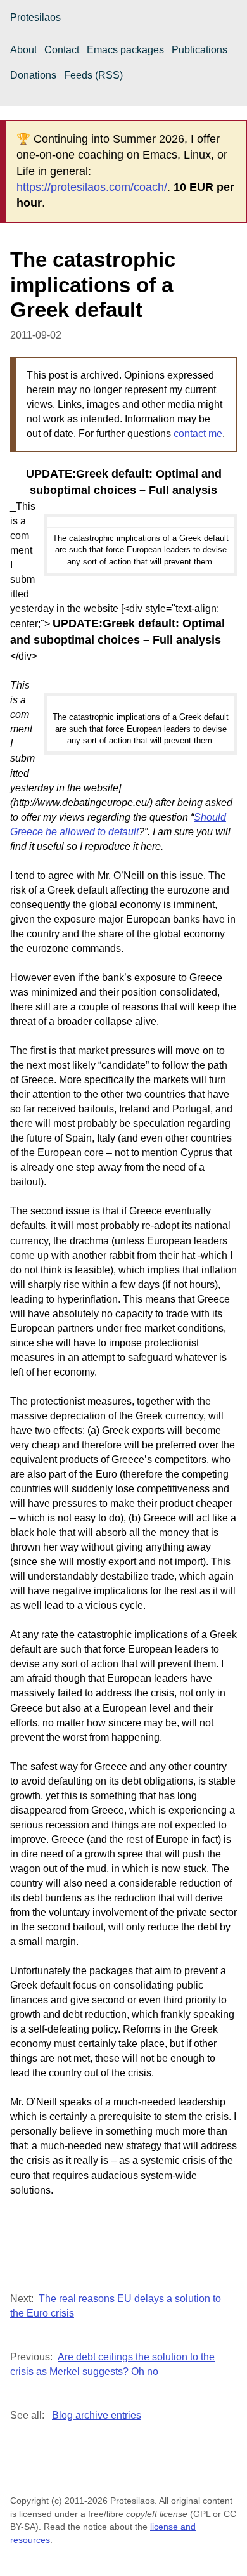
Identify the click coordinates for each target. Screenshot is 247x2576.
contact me (198, 433)
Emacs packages (125, 50)
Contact (62, 50)
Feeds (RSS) (93, 75)
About (23, 50)
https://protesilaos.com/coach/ (92, 187)
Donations (33, 75)
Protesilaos (35, 17)
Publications (199, 50)
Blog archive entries (97, 2415)
